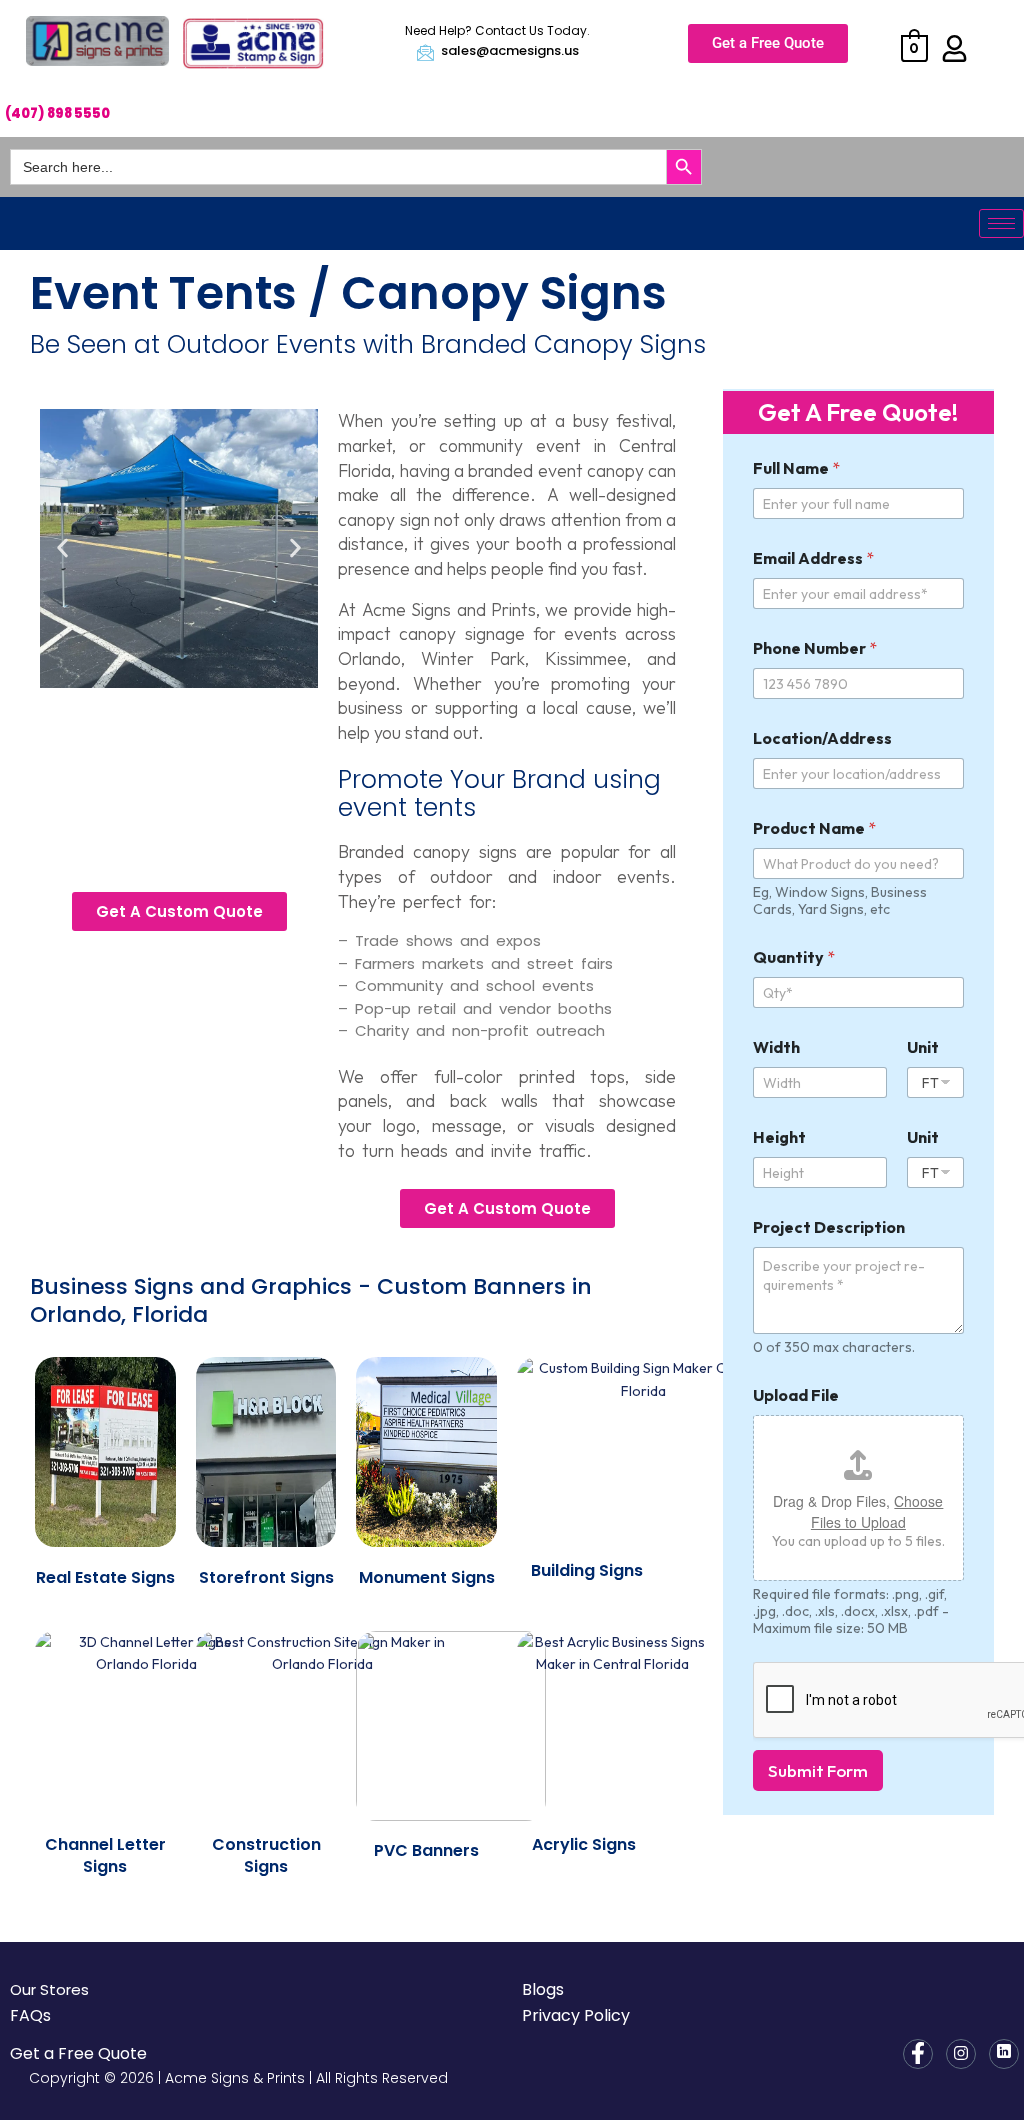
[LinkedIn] (1004, 2054)
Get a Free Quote (78, 2053)
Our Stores (49, 1989)
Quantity (794, 957)
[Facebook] (918, 2054)
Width (776, 1047)
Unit (923, 1047)
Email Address (813, 558)
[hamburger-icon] (1001, 223)
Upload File (796, 1395)
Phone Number (815, 648)
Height (779, 1137)
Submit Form (818, 1770)
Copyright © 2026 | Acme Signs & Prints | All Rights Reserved (238, 2078)
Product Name (814, 828)
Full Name (796, 468)
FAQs (30, 2015)
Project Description (829, 1227)
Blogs (543, 1989)
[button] (62, 548)
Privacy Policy (576, 2015)
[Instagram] (961, 2054)
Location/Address (822, 738)
